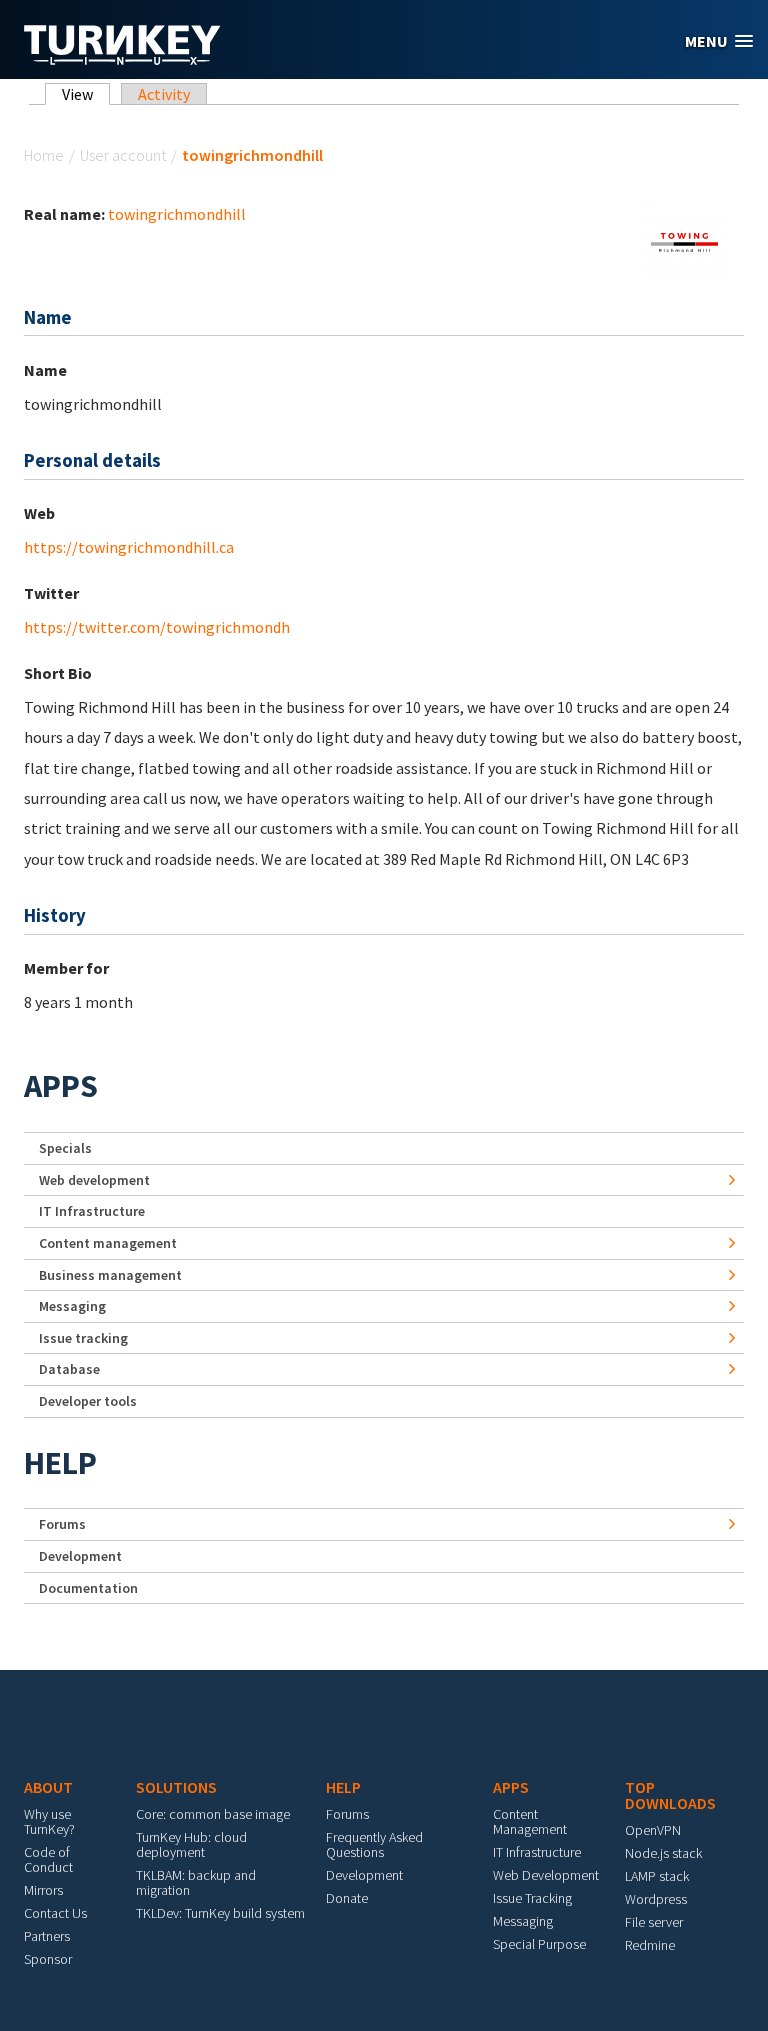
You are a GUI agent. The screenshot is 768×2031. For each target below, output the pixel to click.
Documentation (88, 1588)
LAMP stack (657, 1876)
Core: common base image (213, 1814)
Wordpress (656, 1899)
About (48, 1787)
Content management (108, 1243)
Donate (347, 1898)
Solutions (176, 1787)
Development (80, 1556)
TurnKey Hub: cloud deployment (191, 1844)
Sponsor (48, 1959)
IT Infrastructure (92, 1211)
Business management (110, 1275)
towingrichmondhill (177, 214)
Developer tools (88, 1401)
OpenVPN (653, 1830)
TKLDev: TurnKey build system (220, 1913)
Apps (61, 1086)
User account (123, 155)
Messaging (72, 1306)
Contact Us (55, 1913)
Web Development (546, 1875)
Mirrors (43, 1890)
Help (60, 1463)
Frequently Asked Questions (374, 1844)
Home (44, 155)
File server (654, 1922)
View (86, 94)
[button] (719, 41)
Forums (62, 1524)
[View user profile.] (685, 239)
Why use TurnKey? (49, 1821)
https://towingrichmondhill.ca (129, 547)
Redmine (650, 1945)
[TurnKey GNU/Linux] (122, 59)
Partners (47, 1936)
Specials (65, 1148)
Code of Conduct (48, 1859)
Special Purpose (539, 1944)
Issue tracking (83, 1338)
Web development (94, 1180)
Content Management (530, 1821)
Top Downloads (670, 1795)
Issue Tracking (532, 1898)
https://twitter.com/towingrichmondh (157, 627)
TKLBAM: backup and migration (196, 1882)
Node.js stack (663, 1853)
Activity (164, 94)
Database (69, 1369)
